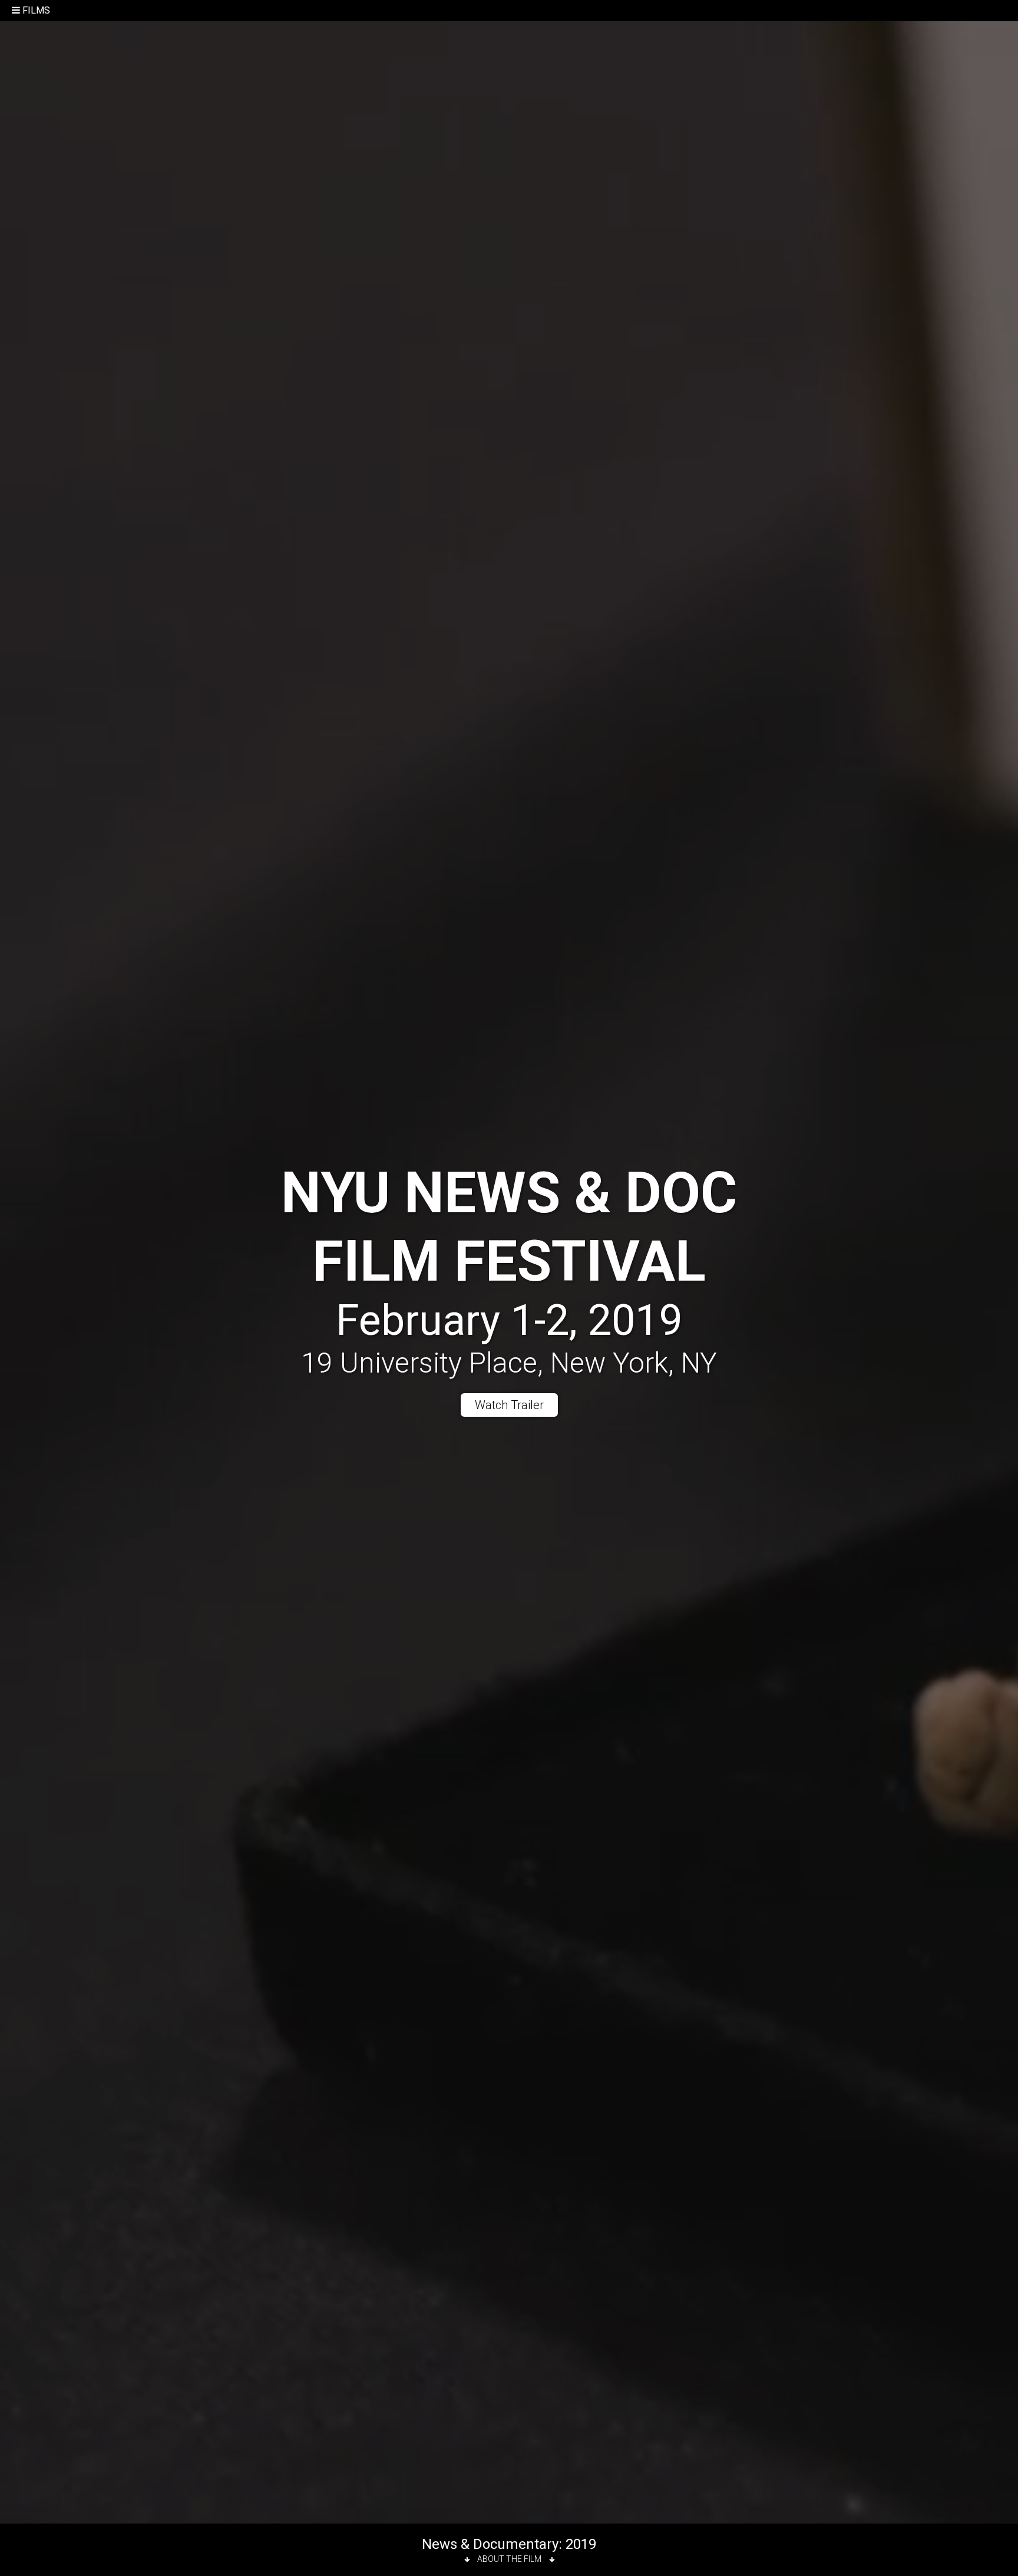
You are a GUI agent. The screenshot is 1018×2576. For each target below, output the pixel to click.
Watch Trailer (509, 1405)
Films (36, 10)
